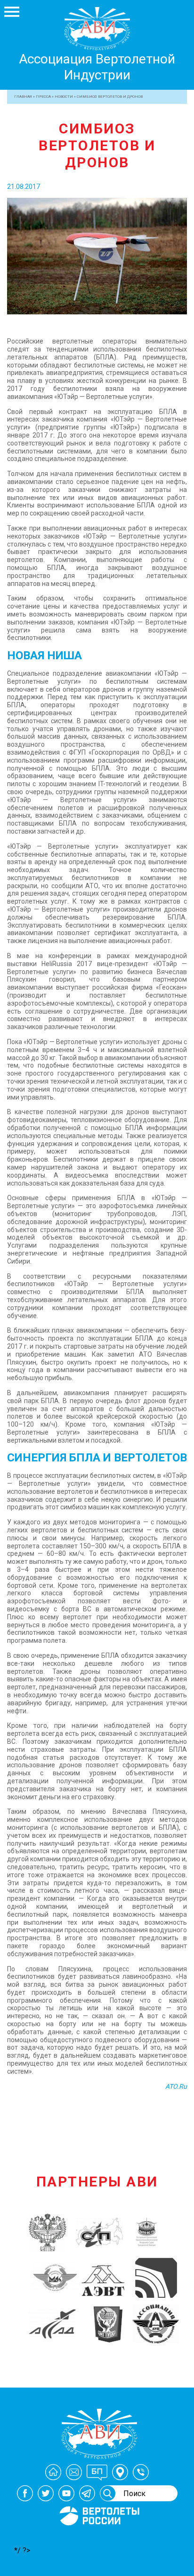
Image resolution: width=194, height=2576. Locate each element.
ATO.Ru (176, 2086)
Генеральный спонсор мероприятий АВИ (98, 2537)
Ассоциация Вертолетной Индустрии (97, 67)
